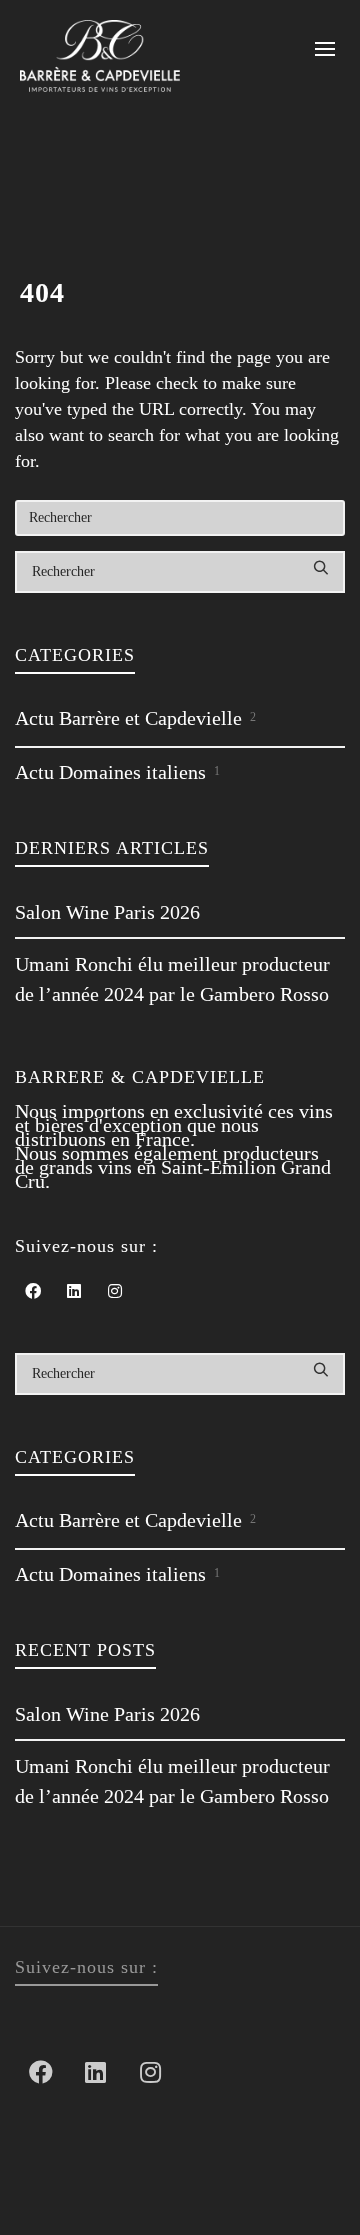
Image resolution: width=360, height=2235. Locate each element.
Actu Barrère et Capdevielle (135, 718)
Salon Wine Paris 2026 (107, 912)
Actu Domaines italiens (117, 772)
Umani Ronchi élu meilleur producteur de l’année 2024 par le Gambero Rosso (172, 979)
